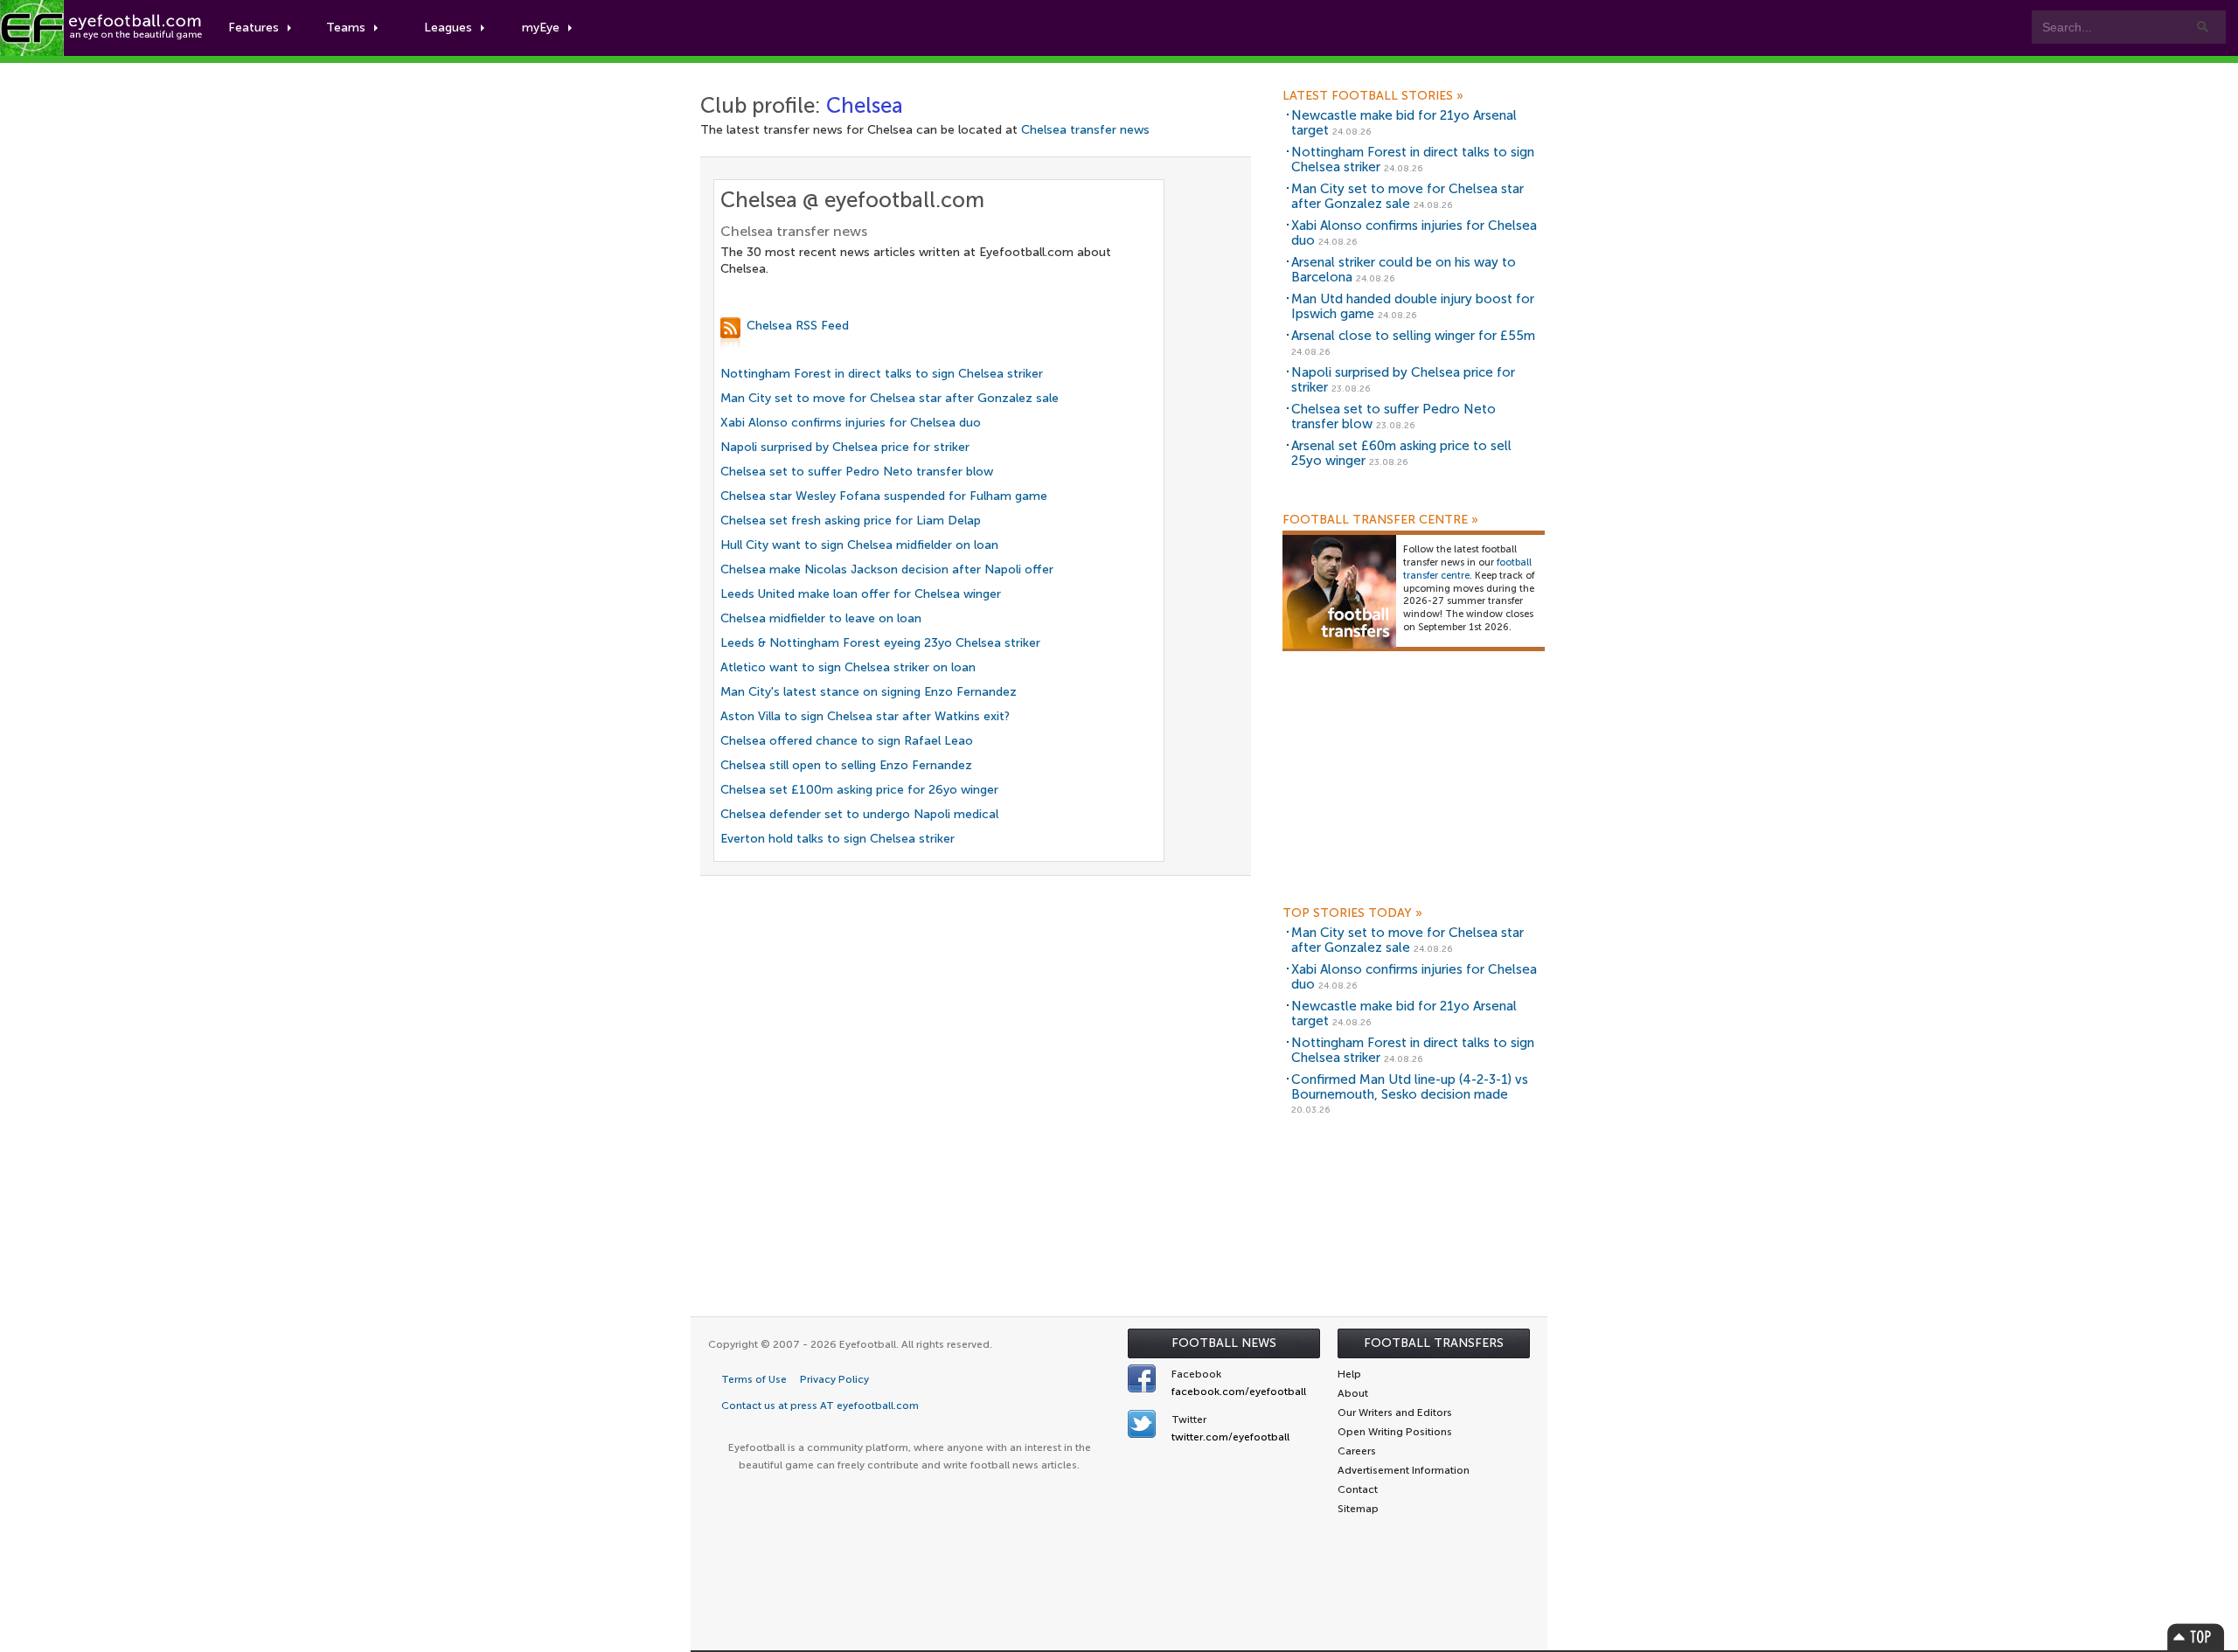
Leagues (448, 28)
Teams (346, 28)
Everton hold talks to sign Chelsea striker (838, 839)
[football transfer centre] (1339, 591)
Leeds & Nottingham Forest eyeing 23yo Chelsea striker (880, 643)
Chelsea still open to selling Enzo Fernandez (846, 765)
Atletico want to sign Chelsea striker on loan (848, 667)
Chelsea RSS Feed (798, 326)
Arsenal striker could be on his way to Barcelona (1404, 270)
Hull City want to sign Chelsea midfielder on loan (859, 545)
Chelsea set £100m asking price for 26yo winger (859, 790)
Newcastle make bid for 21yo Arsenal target (1404, 123)
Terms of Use (754, 1379)
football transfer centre (1467, 569)
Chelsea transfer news (1085, 130)
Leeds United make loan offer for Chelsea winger (861, 594)
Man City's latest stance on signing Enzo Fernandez (869, 692)
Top (2196, 1637)
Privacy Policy (834, 1379)
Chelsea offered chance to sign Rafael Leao (847, 741)
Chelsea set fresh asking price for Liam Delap (851, 521)
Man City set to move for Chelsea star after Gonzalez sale (890, 398)
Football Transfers (1434, 1343)
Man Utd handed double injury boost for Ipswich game (1413, 306)
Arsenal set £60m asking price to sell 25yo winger (1401, 453)
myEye (541, 28)
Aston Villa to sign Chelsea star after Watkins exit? (865, 716)
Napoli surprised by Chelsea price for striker (845, 447)
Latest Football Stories (1373, 96)
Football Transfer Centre (1380, 520)
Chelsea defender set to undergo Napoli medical (859, 814)
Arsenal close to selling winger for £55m (1413, 336)
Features (254, 28)
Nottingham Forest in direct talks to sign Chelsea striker (882, 374)
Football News (1224, 1343)
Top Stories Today (1352, 913)
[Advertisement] (1414, 785)
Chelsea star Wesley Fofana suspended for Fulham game (884, 496)
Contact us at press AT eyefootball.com (820, 1406)
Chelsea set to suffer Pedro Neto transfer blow (857, 472)
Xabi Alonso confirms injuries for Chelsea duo (851, 423)
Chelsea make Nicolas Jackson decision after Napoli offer (887, 569)
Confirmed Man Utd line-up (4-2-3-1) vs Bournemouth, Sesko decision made (1410, 1087)
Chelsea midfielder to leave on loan (821, 618)
